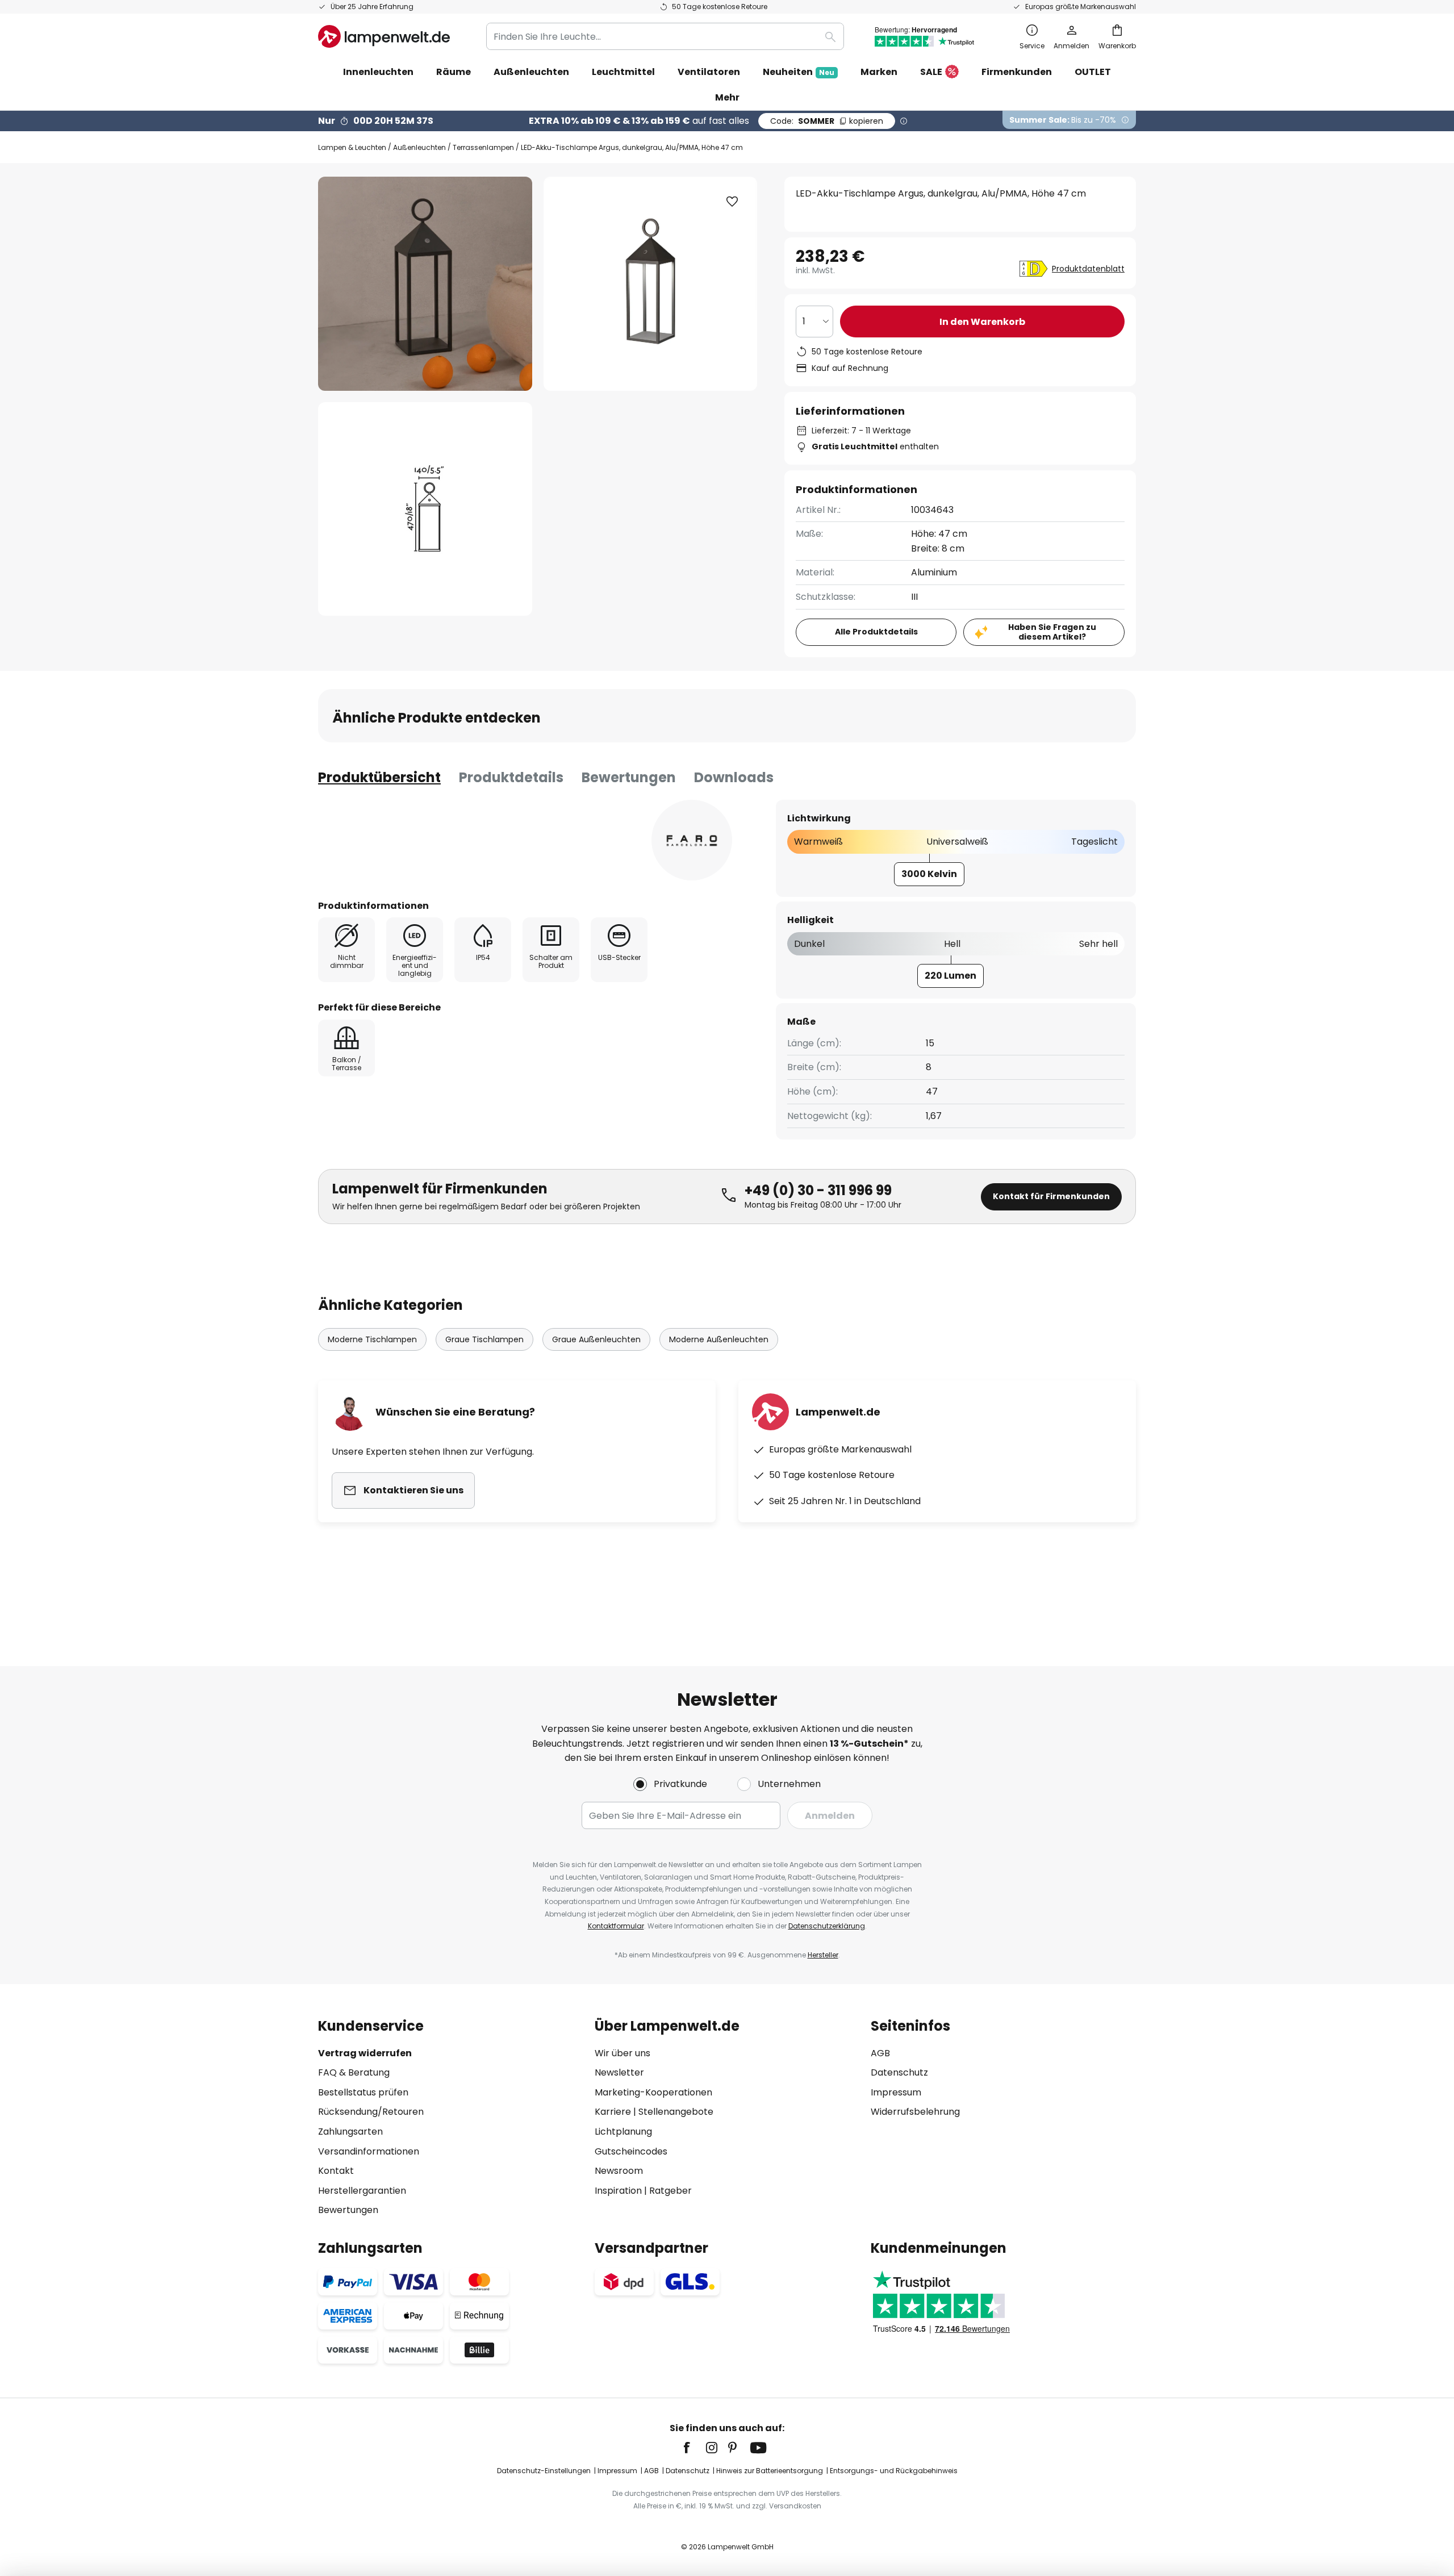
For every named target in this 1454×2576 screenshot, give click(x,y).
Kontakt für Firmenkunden (1051, 1196)
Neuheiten (799, 72)
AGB (880, 2053)
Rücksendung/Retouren (371, 2112)
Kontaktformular (616, 1926)
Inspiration (618, 2191)
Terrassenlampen (483, 147)
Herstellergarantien (362, 2191)
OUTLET (1093, 72)
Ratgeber (670, 2191)
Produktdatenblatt (1088, 269)
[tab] (379, 778)
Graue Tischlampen (484, 1339)
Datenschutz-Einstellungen (544, 2471)
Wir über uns (622, 2053)
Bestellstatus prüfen (363, 2092)
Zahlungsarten (350, 2132)
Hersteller (823, 1955)
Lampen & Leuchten (352, 147)
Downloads (734, 777)
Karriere (613, 2112)
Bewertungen (629, 777)
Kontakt (336, 2171)
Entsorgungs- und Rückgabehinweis (894, 2471)
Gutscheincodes (631, 2151)
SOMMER (827, 121)
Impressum (896, 2092)
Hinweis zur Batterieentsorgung (770, 2471)
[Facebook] (694, 2448)
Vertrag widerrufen (365, 2053)
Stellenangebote (676, 2112)
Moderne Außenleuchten (719, 1339)
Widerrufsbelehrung (915, 2112)
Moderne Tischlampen (372, 1339)
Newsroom (619, 2171)
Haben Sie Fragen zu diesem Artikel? (1052, 632)
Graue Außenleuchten (596, 1339)
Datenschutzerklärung (827, 1926)
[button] (425, 509)
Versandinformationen (369, 2151)
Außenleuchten (419, 147)
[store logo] (384, 36)
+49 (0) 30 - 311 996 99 (818, 1190)
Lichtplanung (623, 2132)
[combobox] (665, 36)
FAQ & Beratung (354, 2072)
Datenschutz (899, 2072)
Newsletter (619, 2072)
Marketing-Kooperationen (653, 2092)
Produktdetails (511, 777)
